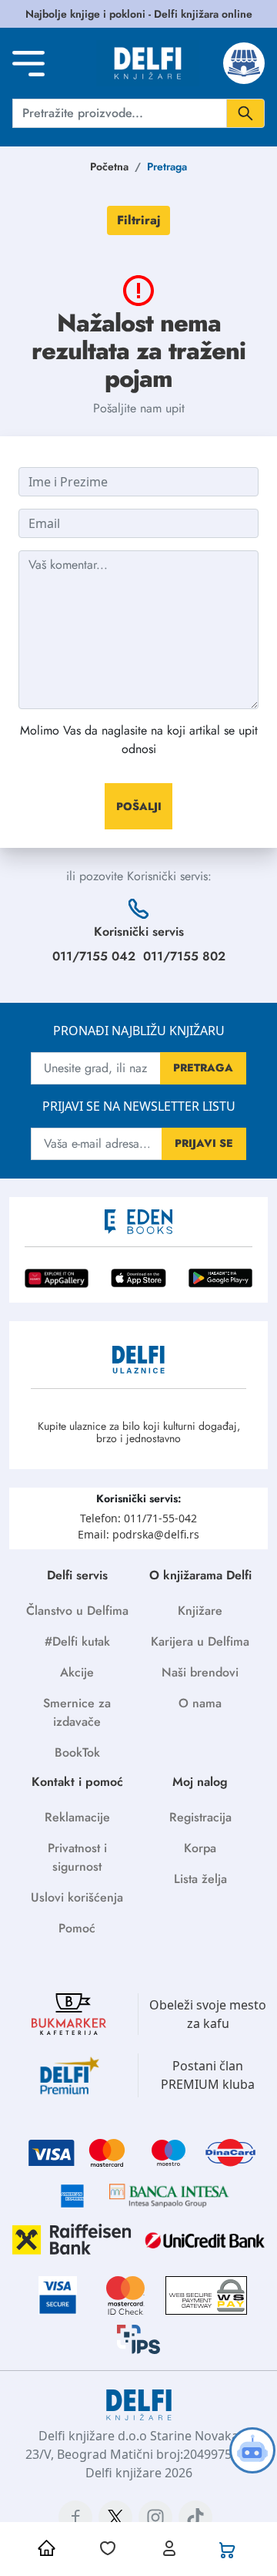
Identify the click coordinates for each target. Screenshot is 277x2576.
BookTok (77, 1752)
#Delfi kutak (77, 1641)
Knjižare (200, 1611)
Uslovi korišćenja (77, 1897)
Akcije (77, 1672)
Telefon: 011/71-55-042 (138, 1518)
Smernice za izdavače (77, 1712)
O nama (200, 1703)
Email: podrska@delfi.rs (138, 1534)
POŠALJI (139, 806)
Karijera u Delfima (200, 1641)
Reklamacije (77, 1817)
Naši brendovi (200, 1672)
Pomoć (77, 1928)
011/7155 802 (184, 956)
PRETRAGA (203, 1068)
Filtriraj (138, 220)
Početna (109, 166)
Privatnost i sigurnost (77, 1857)
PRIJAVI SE (204, 1143)
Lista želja (200, 1879)
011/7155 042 (94, 956)
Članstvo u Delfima (77, 1611)
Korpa (200, 1848)
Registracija (200, 1817)
